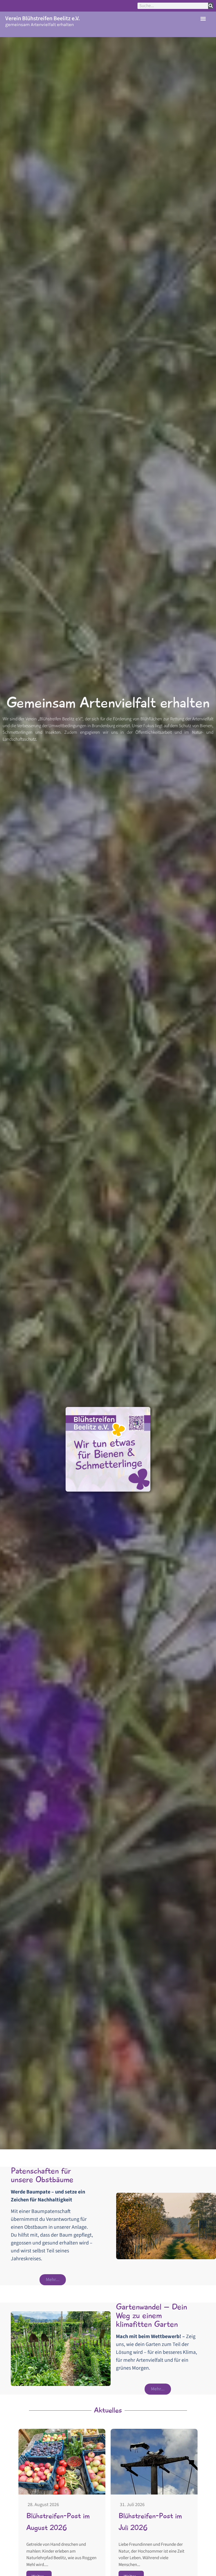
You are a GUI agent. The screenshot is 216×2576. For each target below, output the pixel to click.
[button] (203, 19)
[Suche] (211, 6)
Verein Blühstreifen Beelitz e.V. (43, 18)
